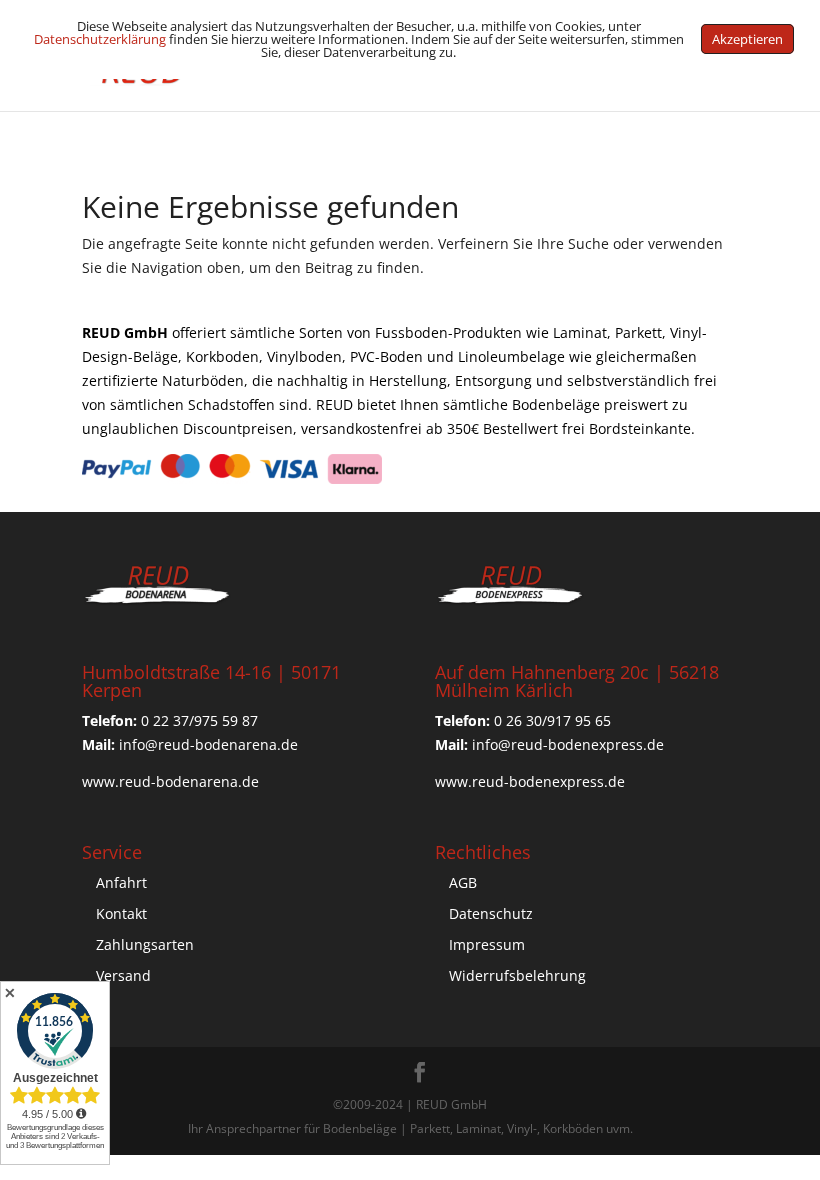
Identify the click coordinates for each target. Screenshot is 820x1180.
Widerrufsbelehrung (517, 975)
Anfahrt (121, 882)
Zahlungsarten (145, 944)
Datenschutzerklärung (100, 39)
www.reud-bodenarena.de (170, 781)
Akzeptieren (747, 39)
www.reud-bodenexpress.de (530, 781)
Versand (123, 975)
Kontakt (121, 913)
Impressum (487, 944)
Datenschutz (491, 913)
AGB (463, 882)
